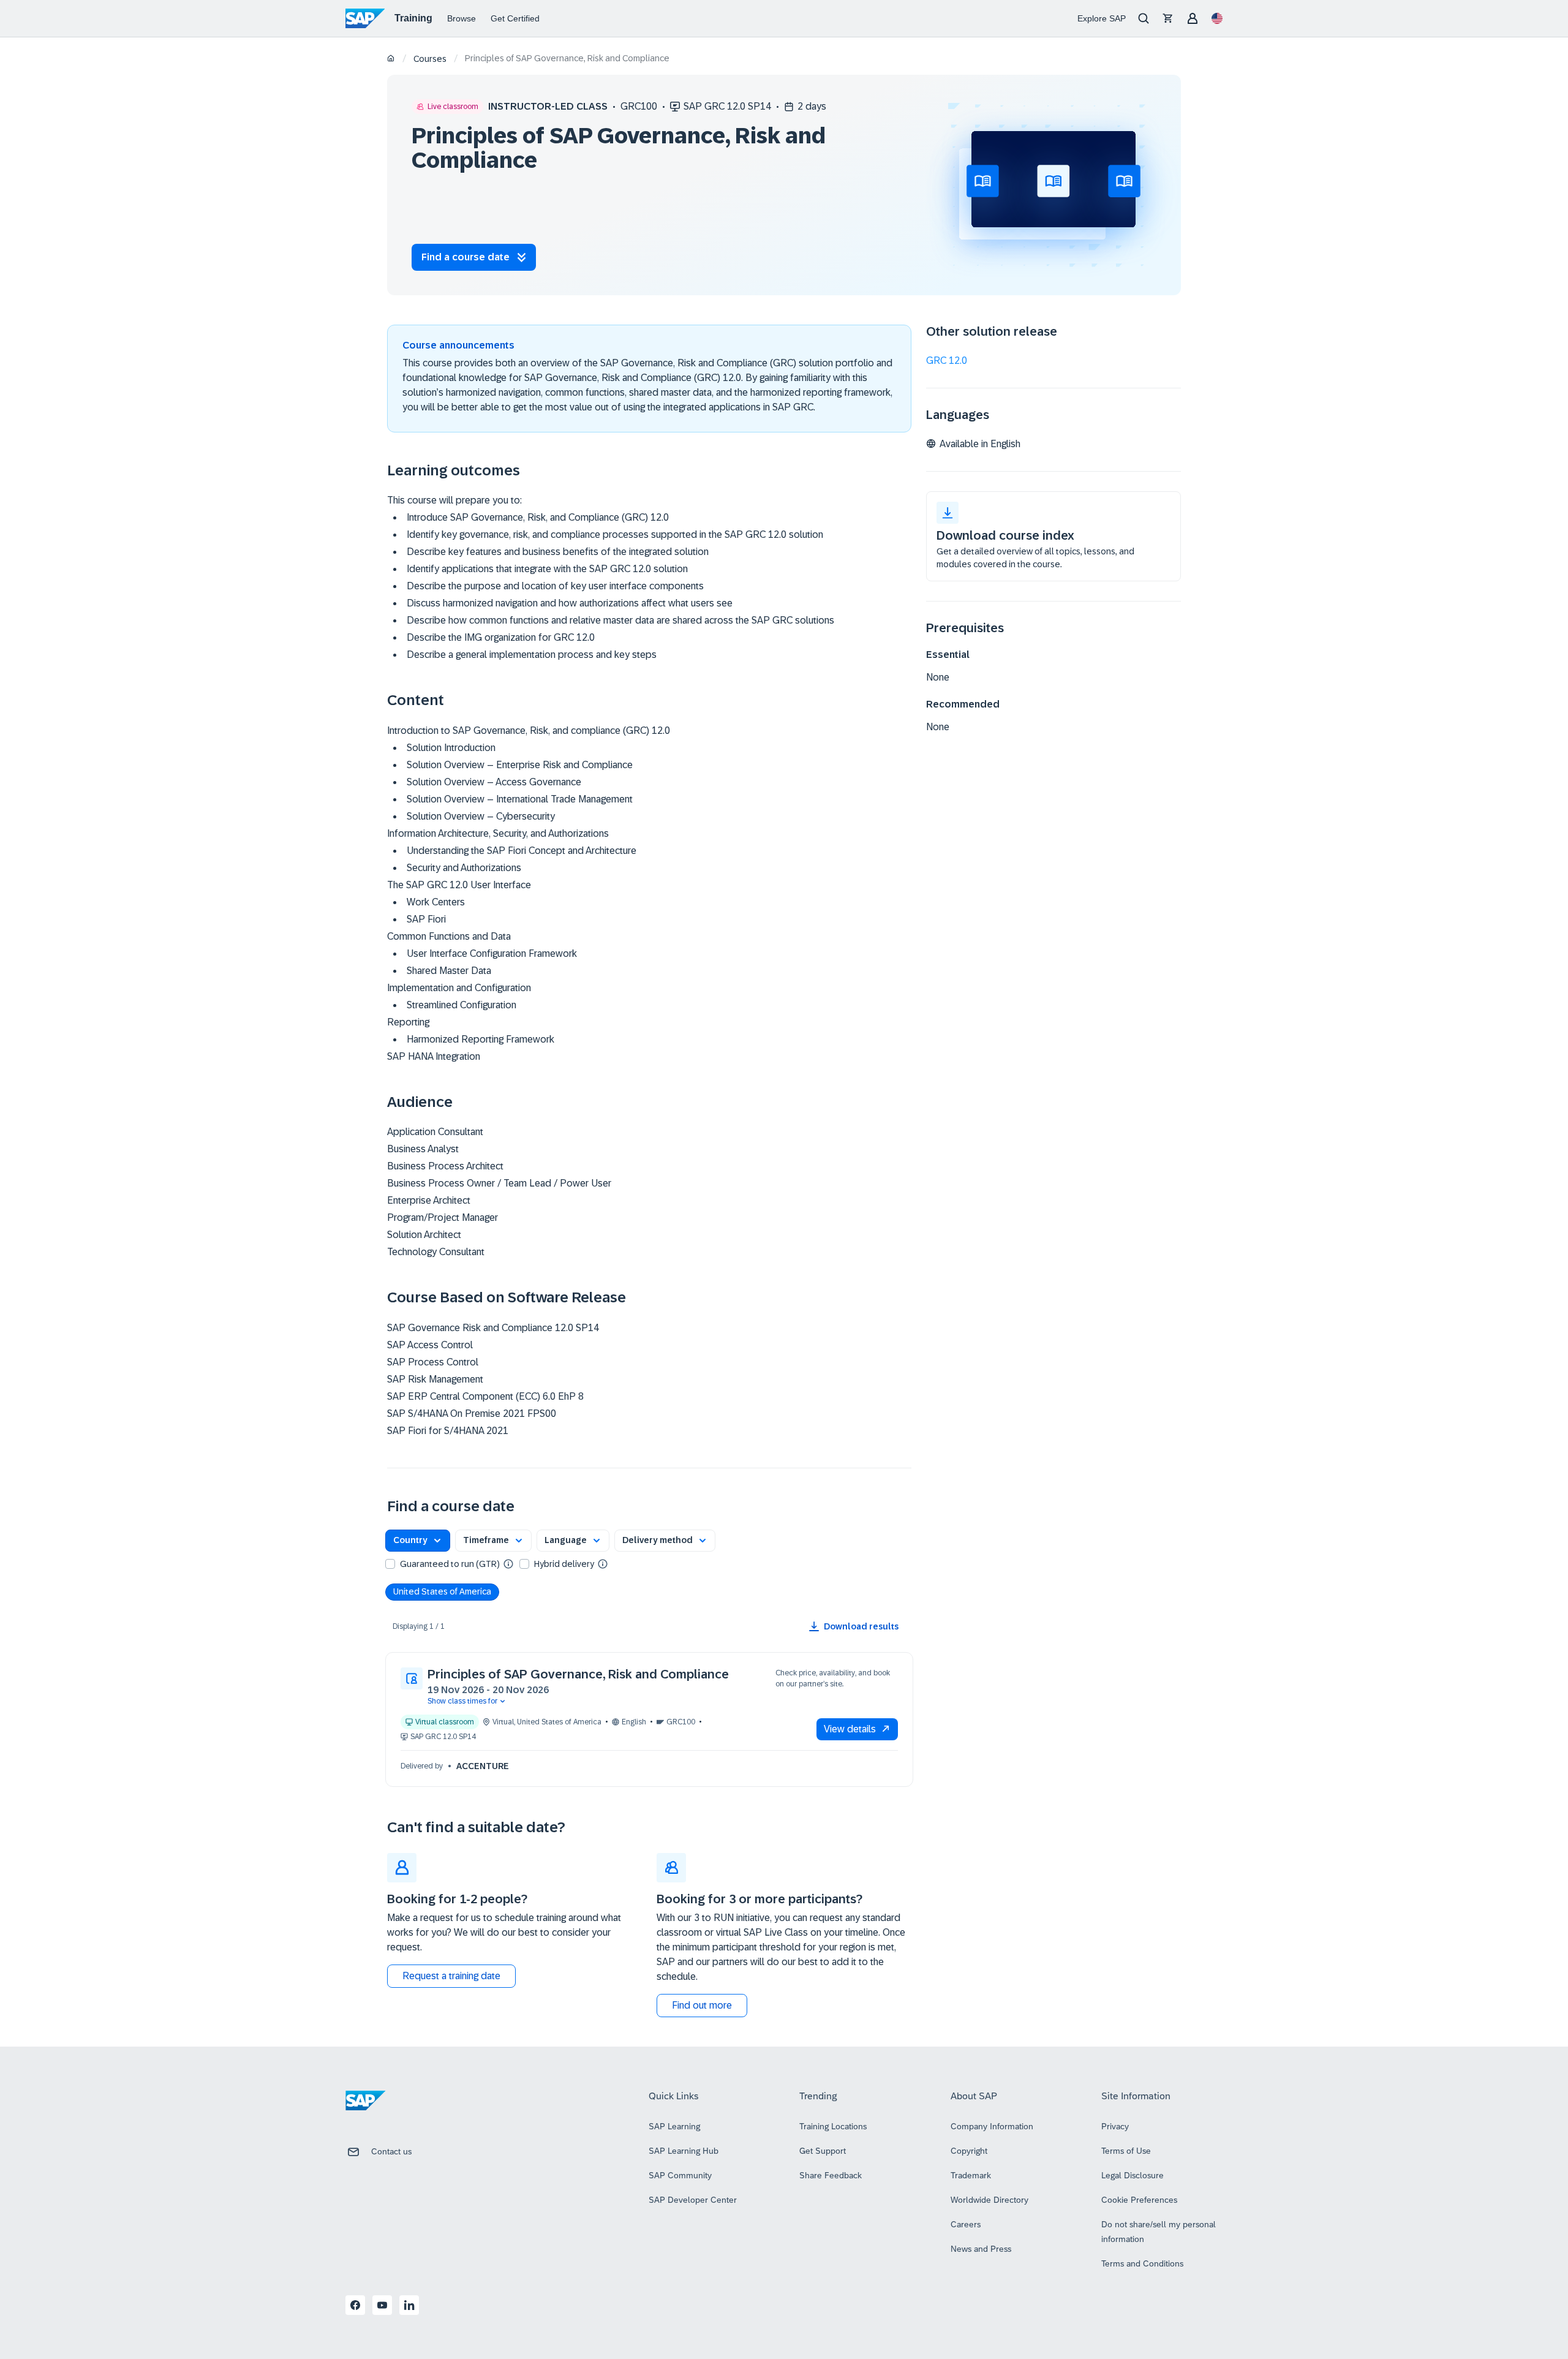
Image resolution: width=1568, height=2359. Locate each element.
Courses (430, 59)
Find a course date (466, 257)
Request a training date (451, 1976)
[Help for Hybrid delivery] (603, 1563)
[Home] (391, 59)
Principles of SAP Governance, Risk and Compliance (578, 1674)
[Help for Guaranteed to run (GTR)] (508, 1563)
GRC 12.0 (947, 360)
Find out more (702, 2005)
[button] (418, 1541)
